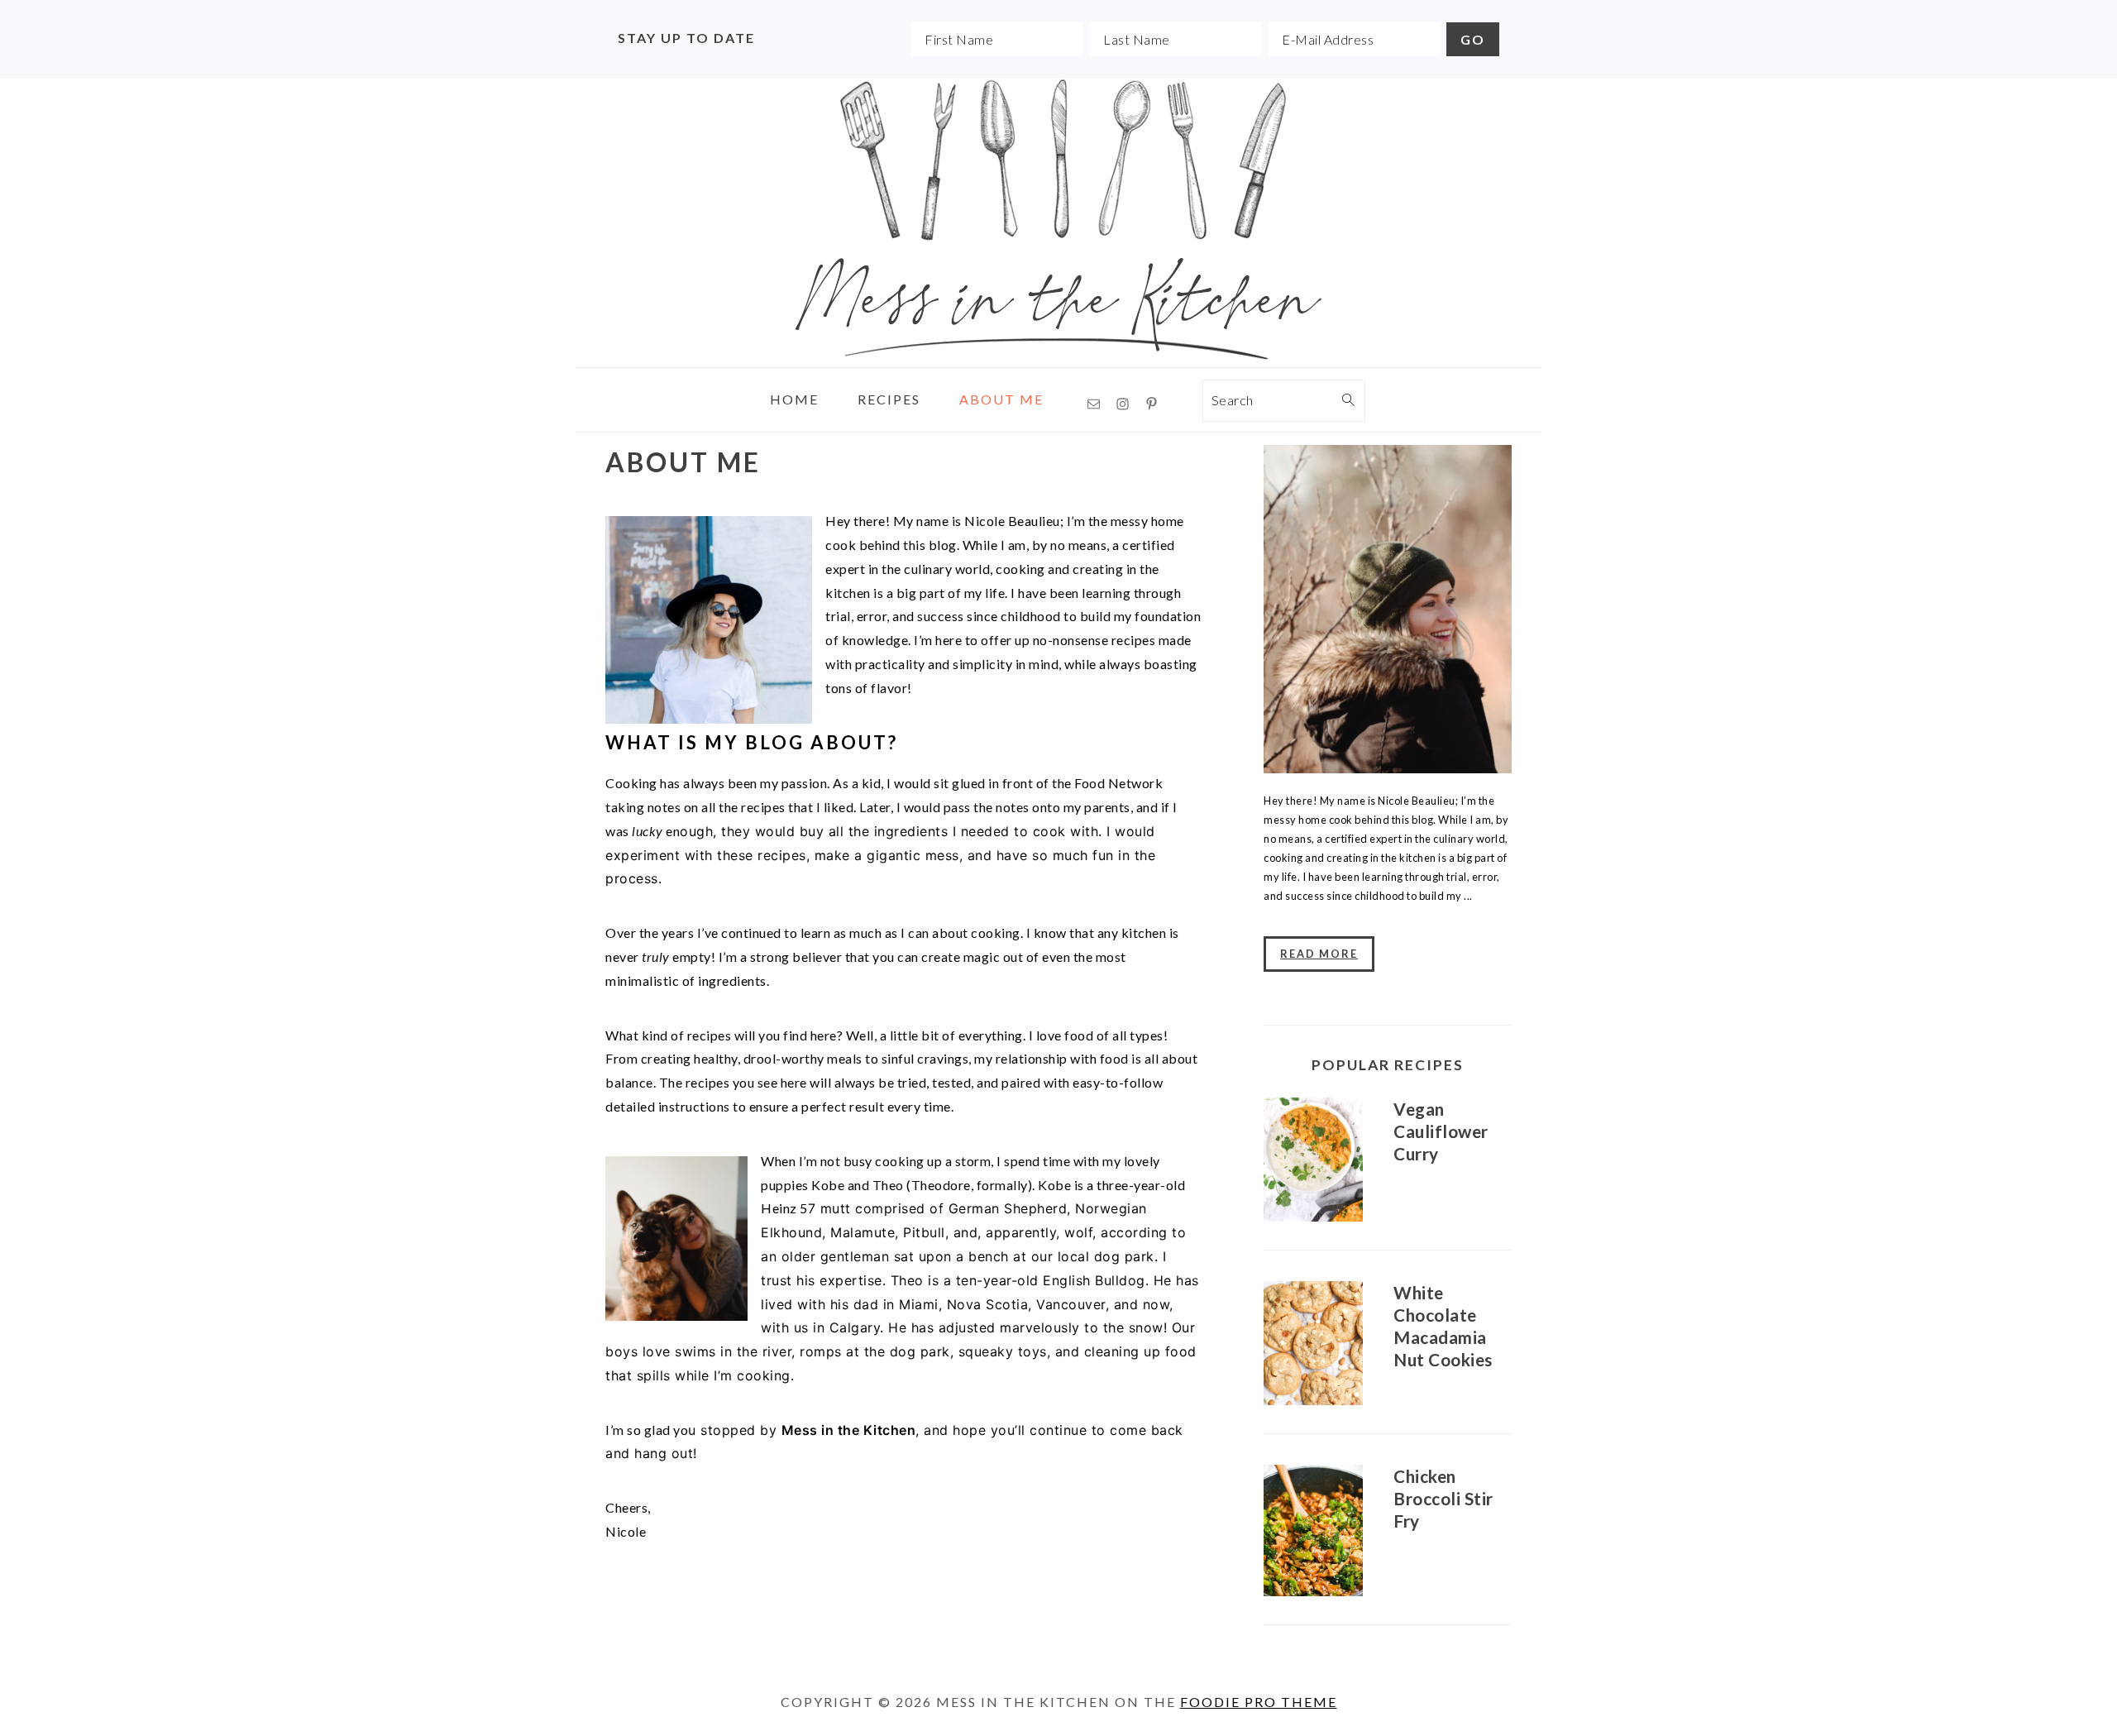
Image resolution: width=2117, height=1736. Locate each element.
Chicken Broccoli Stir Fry (1443, 1498)
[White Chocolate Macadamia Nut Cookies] (1313, 1346)
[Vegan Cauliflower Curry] (1313, 1162)
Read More (1319, 954)
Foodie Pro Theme (1259, 1702)
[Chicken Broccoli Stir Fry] (1313, 1533)
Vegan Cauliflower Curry (1441, 1131)
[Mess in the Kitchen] (1058, 354)
